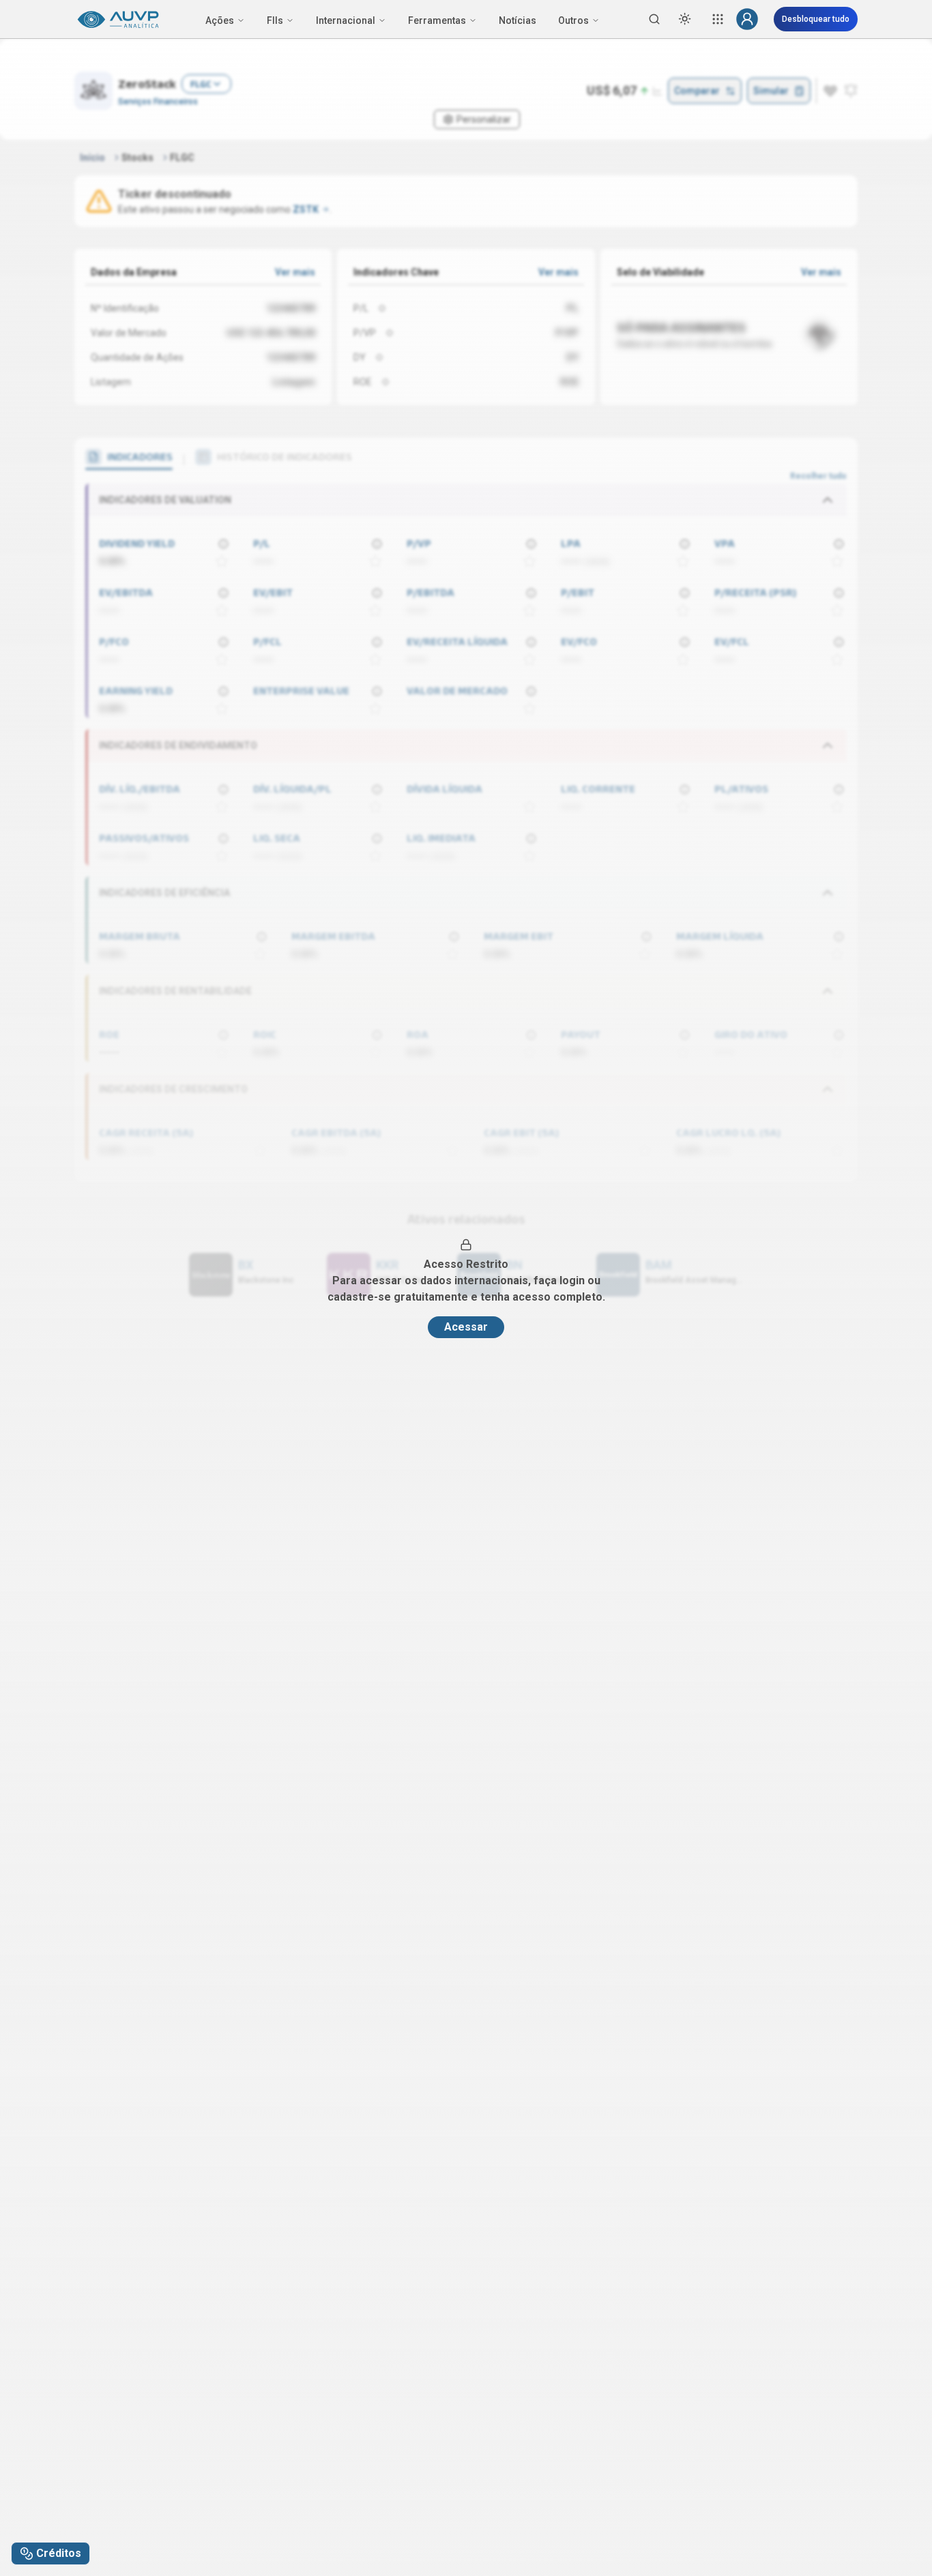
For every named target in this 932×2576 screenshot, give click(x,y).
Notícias (518, 20)
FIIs (275, 20)
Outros (573, 20)
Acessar (466, 1327)
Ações (220, 20)
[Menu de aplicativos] (718, 19)
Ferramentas (437, 20)
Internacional (346, 20)
